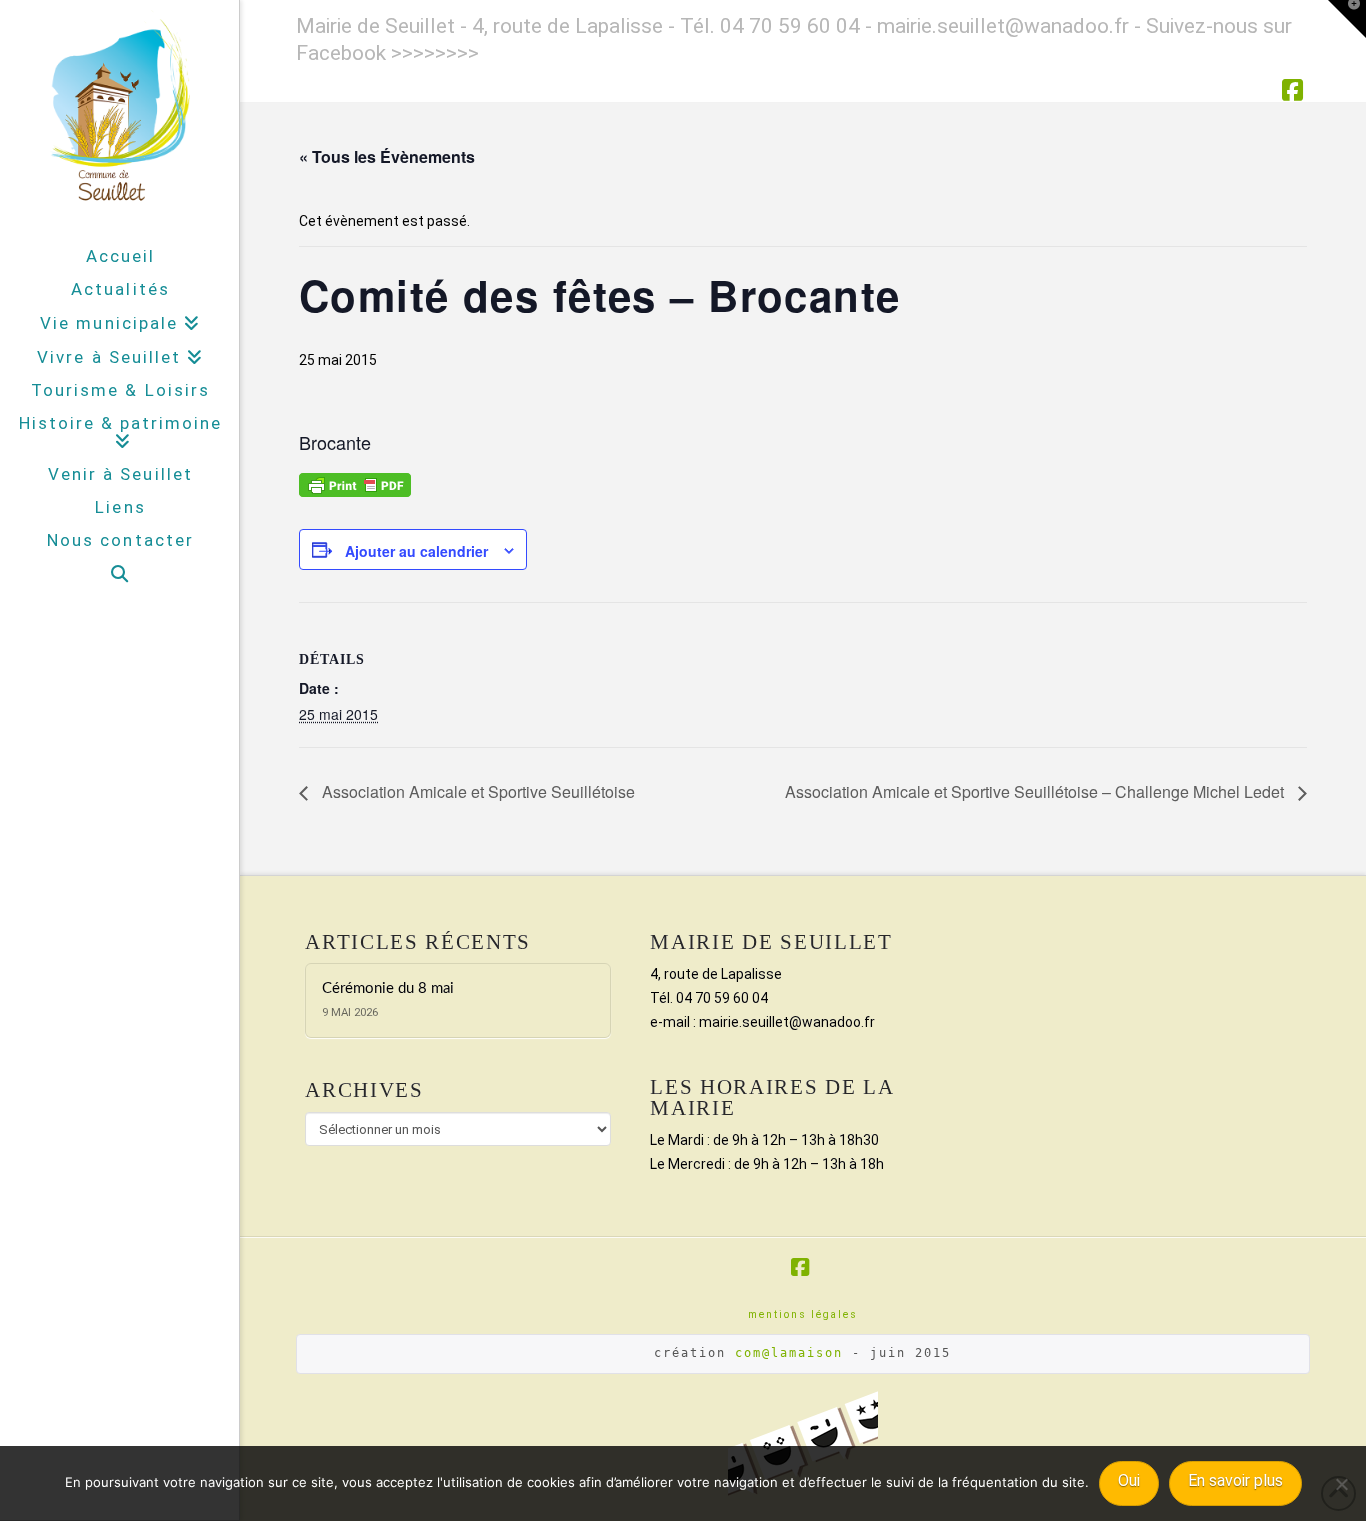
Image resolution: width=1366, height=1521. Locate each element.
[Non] (1341, 1484)
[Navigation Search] (119, 574)
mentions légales (803, 1314)
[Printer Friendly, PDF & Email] (355, 483)
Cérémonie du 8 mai (388, 988)
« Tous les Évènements (387, 156)
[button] (1347, 19)
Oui (1129, 1480)
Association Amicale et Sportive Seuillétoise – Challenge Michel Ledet (1036, 791)
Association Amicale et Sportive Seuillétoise (476, 791)
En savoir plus (1235, 1480)
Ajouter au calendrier (416, 551)
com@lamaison (789, 1353)
